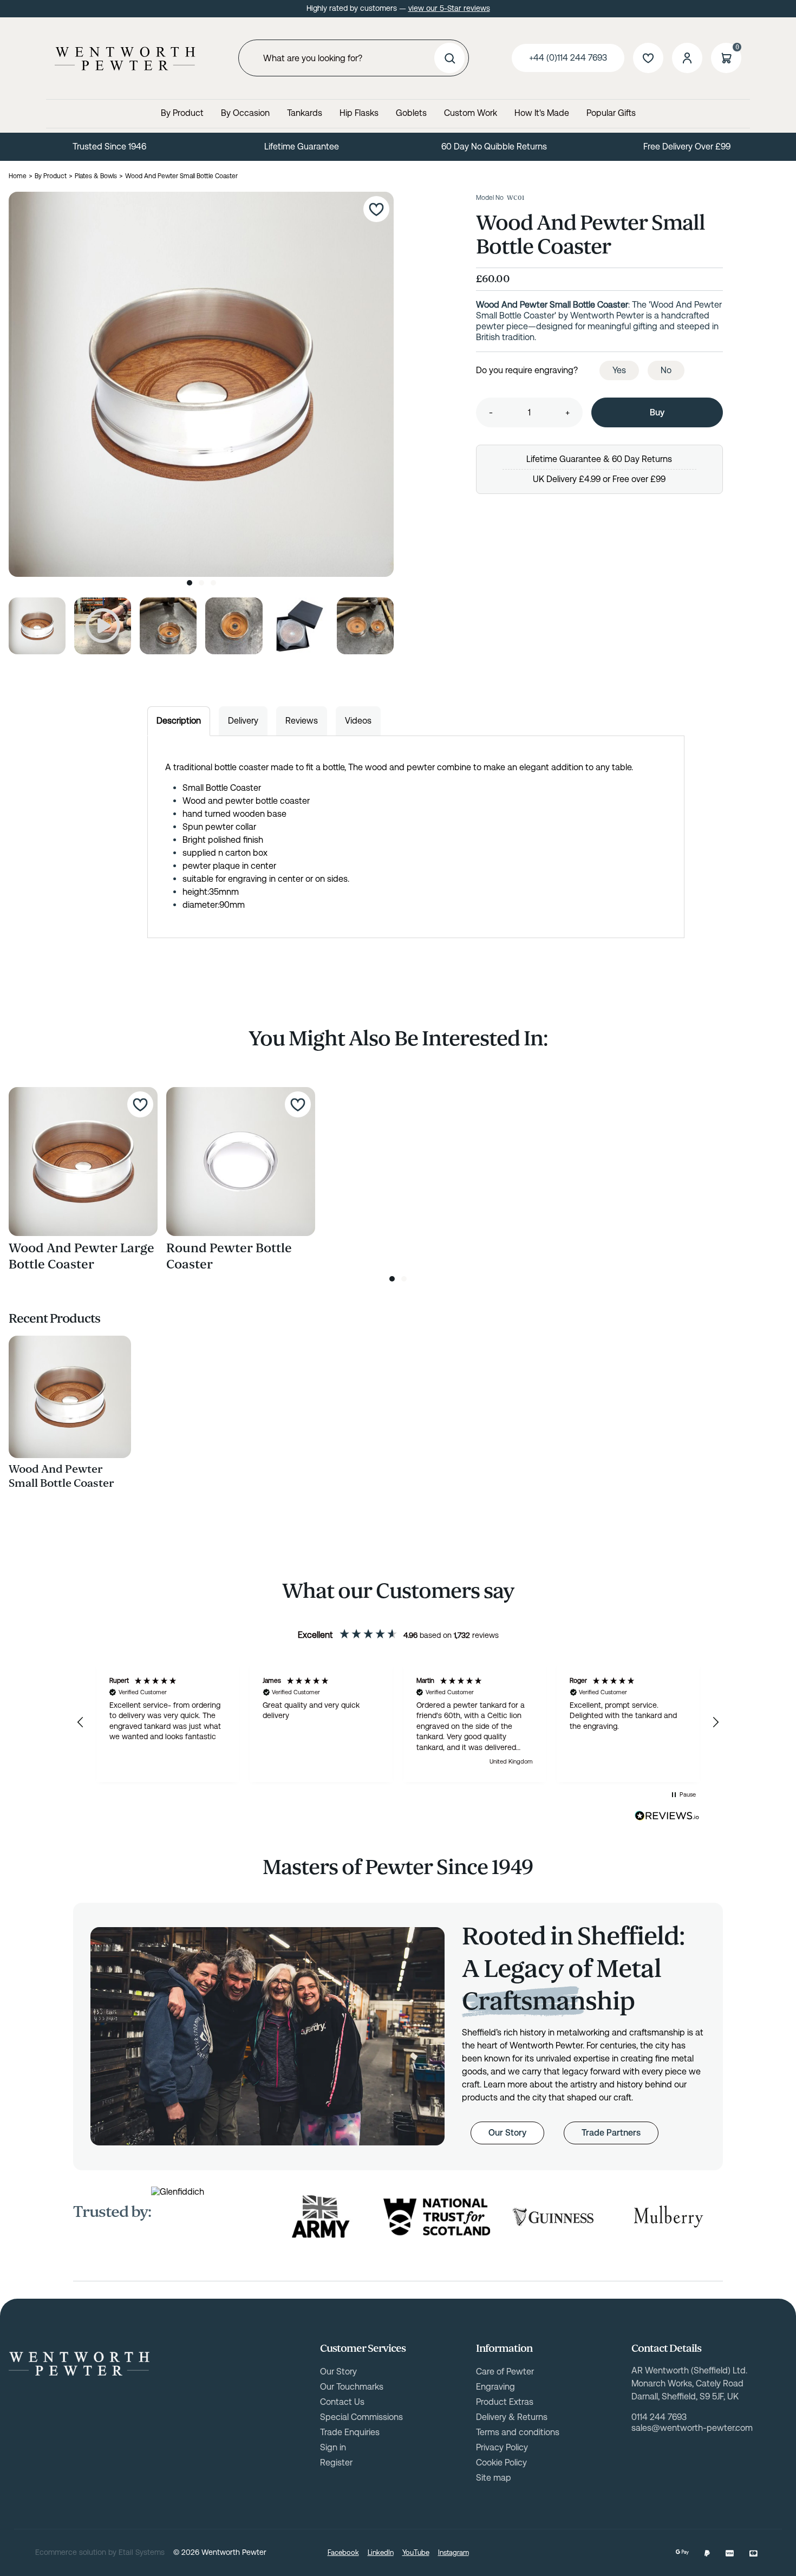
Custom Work (471, 113)
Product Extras (505, 2402)
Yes (619, 370)
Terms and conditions (518, 2432)
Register (336, 2463)
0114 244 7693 (659, 2417)
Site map (494, 2478)
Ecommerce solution (71, 2552)
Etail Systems (142, 2552)
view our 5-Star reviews (449, 8)
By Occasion (245, 113)
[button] (81, 1722)
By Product (182, 113)
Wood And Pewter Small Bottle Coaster (61, 1476)
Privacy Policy (502, 2447)
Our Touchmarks (352, 2387)
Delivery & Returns (512, 2417)
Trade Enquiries (350, 2432)
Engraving (495, 2387)
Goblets (411, 113)
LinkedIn (381, 2552)
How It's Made (542, 113)
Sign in (333, 2447)
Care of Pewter (505, 2372)
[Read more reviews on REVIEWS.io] (667, 1816)
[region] (398, 1722)
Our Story (507, 2133)
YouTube (416, 2552)
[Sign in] (687, 58)
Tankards (305, 113)
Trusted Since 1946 (109, 147)
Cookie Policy (501, 2463)
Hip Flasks (359, 113)
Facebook (343, 2552)
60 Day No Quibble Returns (494, 147)
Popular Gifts (611, 113)
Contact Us (342, 2402)
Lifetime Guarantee (302, 147)
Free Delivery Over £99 (687, 147)
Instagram (454, 2552)
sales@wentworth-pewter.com (692, 2428)
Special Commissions (361, 2417)
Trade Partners (611, 2133)
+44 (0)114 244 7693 (568, 58)
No (666, 370)
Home (18, 176)
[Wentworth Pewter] (125, 58)
